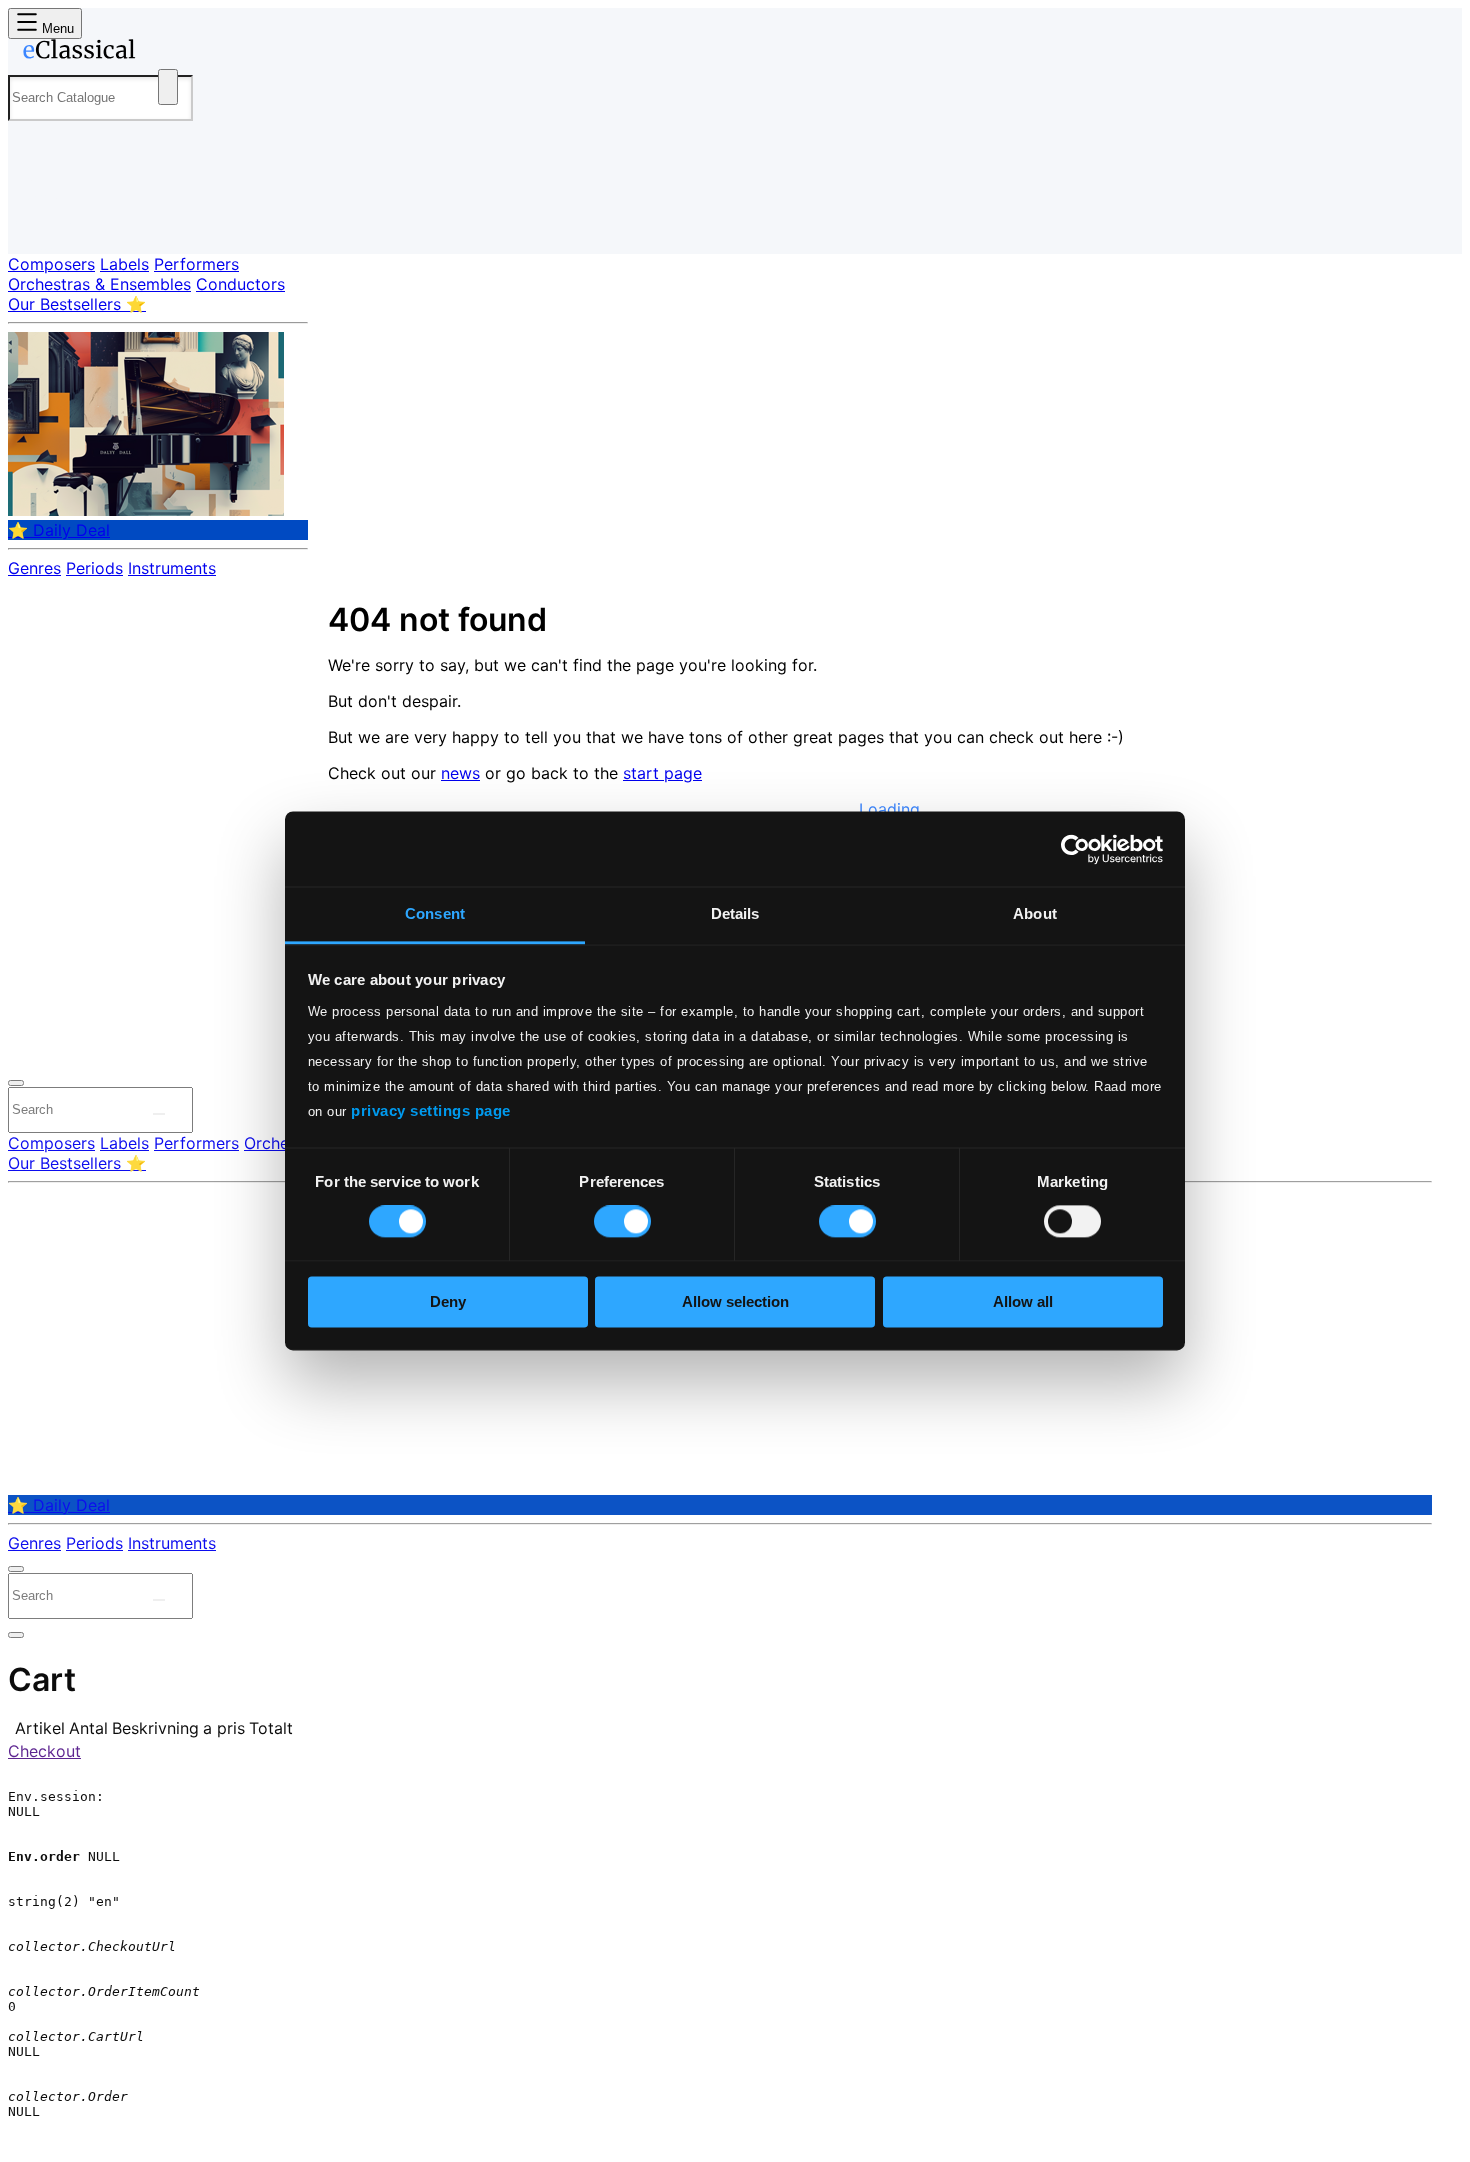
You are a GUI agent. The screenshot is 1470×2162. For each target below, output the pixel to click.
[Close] (16, 1083)
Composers (51, 264)
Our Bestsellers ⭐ (77, 304)
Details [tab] (735, 913)
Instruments (172, 568)
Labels (124, 264)
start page (662, 773)
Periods (94, 568)
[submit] (159, 1114)
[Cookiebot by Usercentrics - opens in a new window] (1075, 849)
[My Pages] (43, 222)
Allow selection (735, 1301)
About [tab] (1035, 913)
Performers (196, 264)
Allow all (1023, 1301)
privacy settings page (431, 1110)
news (460, 773)
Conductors (240, 284)
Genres (34, 568)
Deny (448, 1301)
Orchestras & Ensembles (99, 284)
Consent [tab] (435, 913)
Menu (56, 28)
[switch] (622, 1222)
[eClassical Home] (168, 53)
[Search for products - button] (168, 87)
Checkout (44, 1751)
